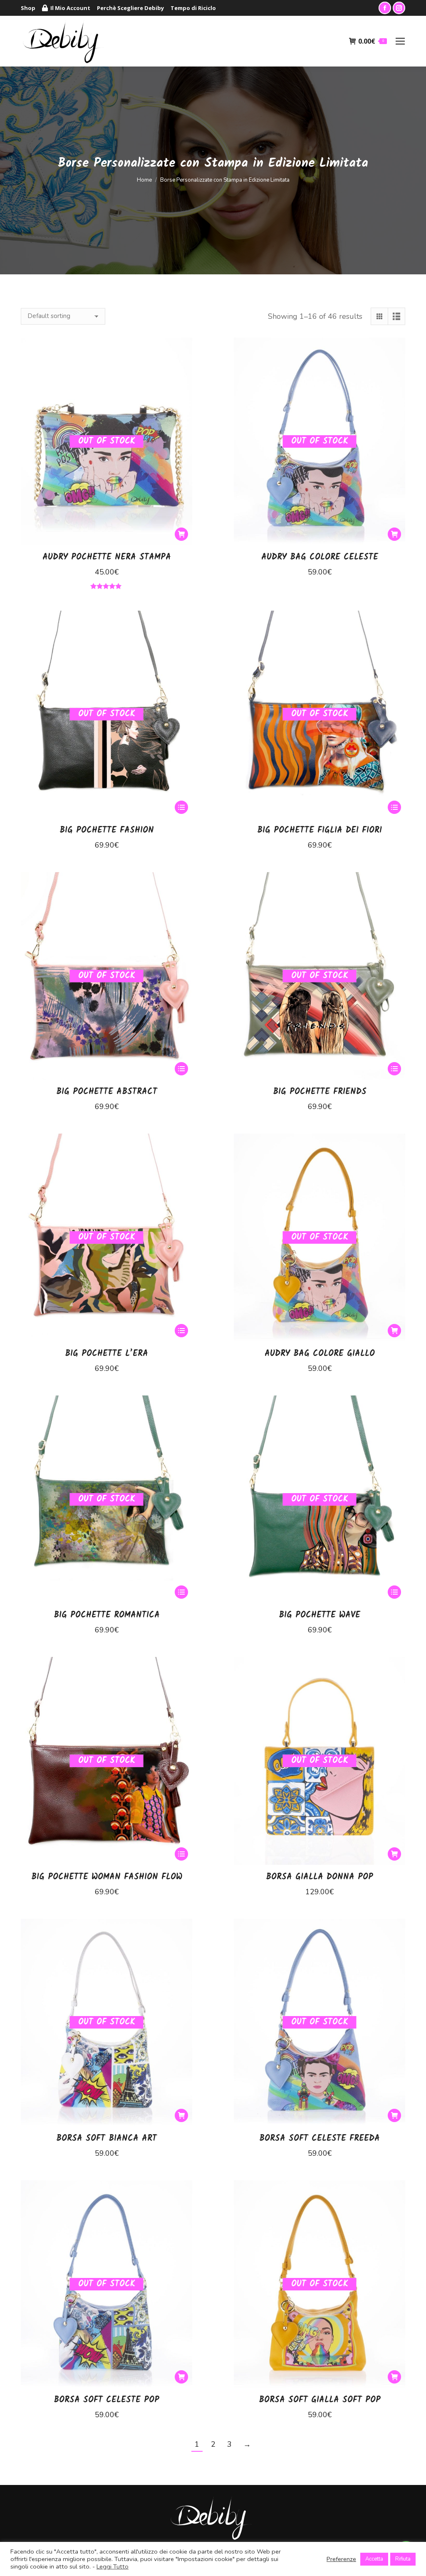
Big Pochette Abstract (107, 1092)
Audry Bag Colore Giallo (320, 1354)
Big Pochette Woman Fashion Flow (107, 1877)
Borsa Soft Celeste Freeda (319, 2139)
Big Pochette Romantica (107, 1615)
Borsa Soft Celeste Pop (106, 2400)
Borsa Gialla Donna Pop (319, 1877)
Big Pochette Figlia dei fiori (319, 831)
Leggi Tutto (113, 2566)
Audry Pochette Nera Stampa (107, 557)
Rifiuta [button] (403, 2559)
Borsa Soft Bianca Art (106, 2139)
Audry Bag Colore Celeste (320, 557)
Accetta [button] (374, 2559)
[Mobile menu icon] (400, 41)
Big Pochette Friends (320, 1092)
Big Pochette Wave (319, 1615)
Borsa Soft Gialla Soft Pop (320, 2400)
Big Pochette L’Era (106, 1354)
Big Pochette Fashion (107, 831)
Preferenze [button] (341, 2559)
